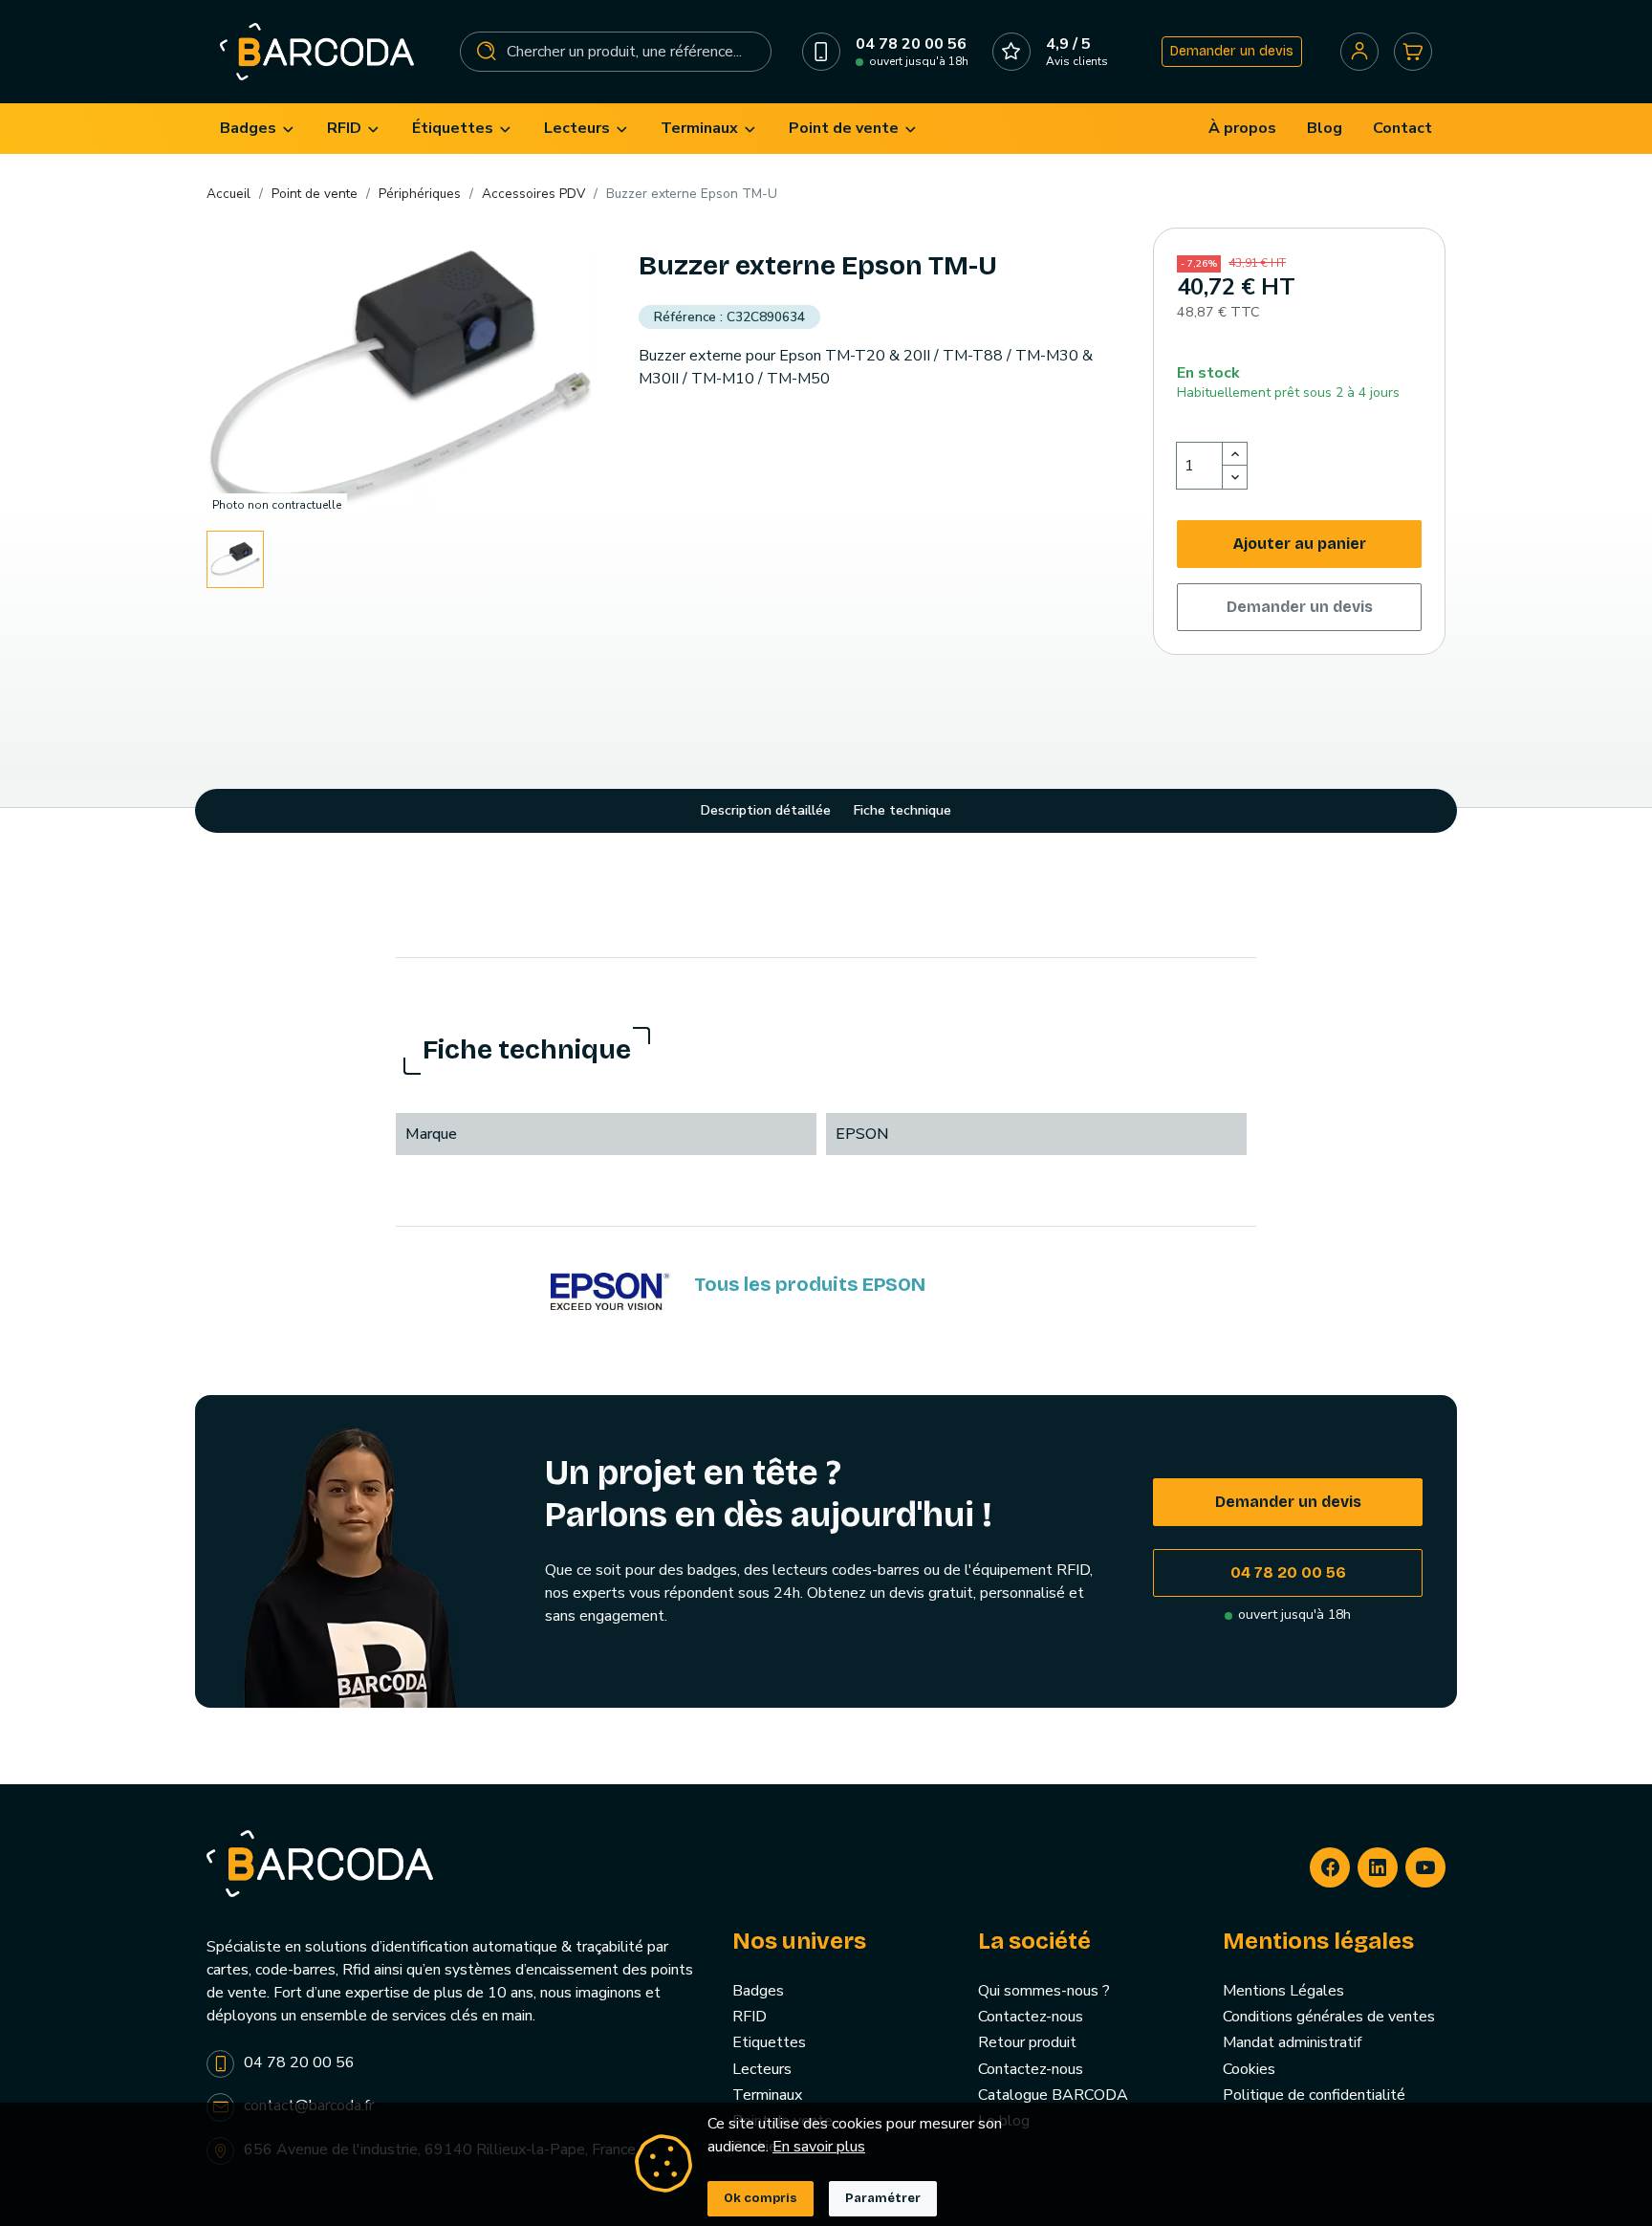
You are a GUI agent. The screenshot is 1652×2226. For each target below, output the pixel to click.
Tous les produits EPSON (810, 1284)
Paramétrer (883, 2198)
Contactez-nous (1031, 2017)
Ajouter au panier (1300, 544)
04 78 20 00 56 (1288, 1572)
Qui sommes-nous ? (1044, 1991)
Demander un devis (1232, 51)
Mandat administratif (1292, 2042)
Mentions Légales (1283, 1991)
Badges (758, 1991)
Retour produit (1027, 2042)
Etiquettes (769, 2042)
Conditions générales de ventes (1329, 2017)
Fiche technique (902, 810)
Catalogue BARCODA (1053, 2095)
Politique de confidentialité (1314, 2095)
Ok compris (761, 2198)
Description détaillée (766, 810)
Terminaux (767, 2095)
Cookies (1249, 2069)
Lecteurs (762, 2069)
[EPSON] (611, 1292)
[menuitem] (258, 129)
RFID (750, 2017)
